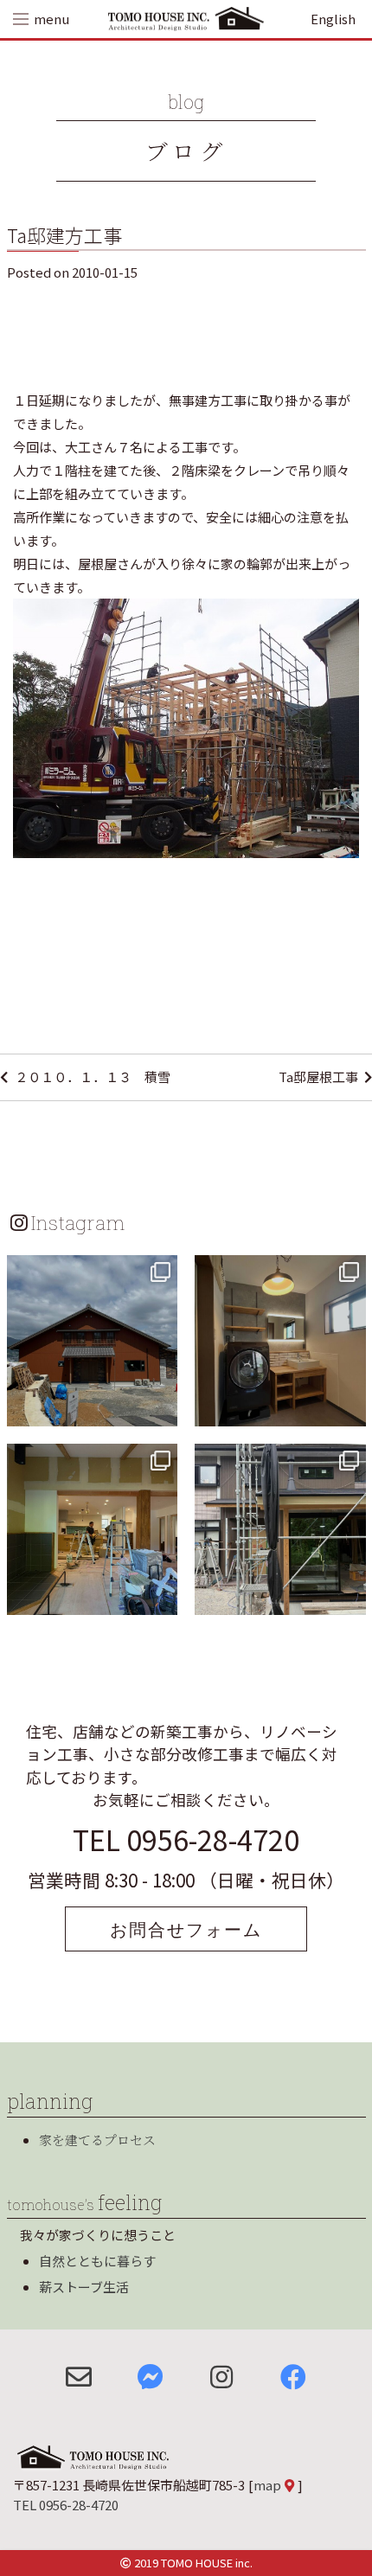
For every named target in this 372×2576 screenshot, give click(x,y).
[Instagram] (162, 1410)
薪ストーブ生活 (84, 2287)
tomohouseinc (90, 1271)
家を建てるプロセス (97, 2140)
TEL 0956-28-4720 (186, 1839)
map (267, 2485)
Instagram (78, 1222)
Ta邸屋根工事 (318, 1077)
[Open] (93, 1341)
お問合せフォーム (186, 1929)
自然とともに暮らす (97, 2261)
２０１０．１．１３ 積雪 (93, 1077)
